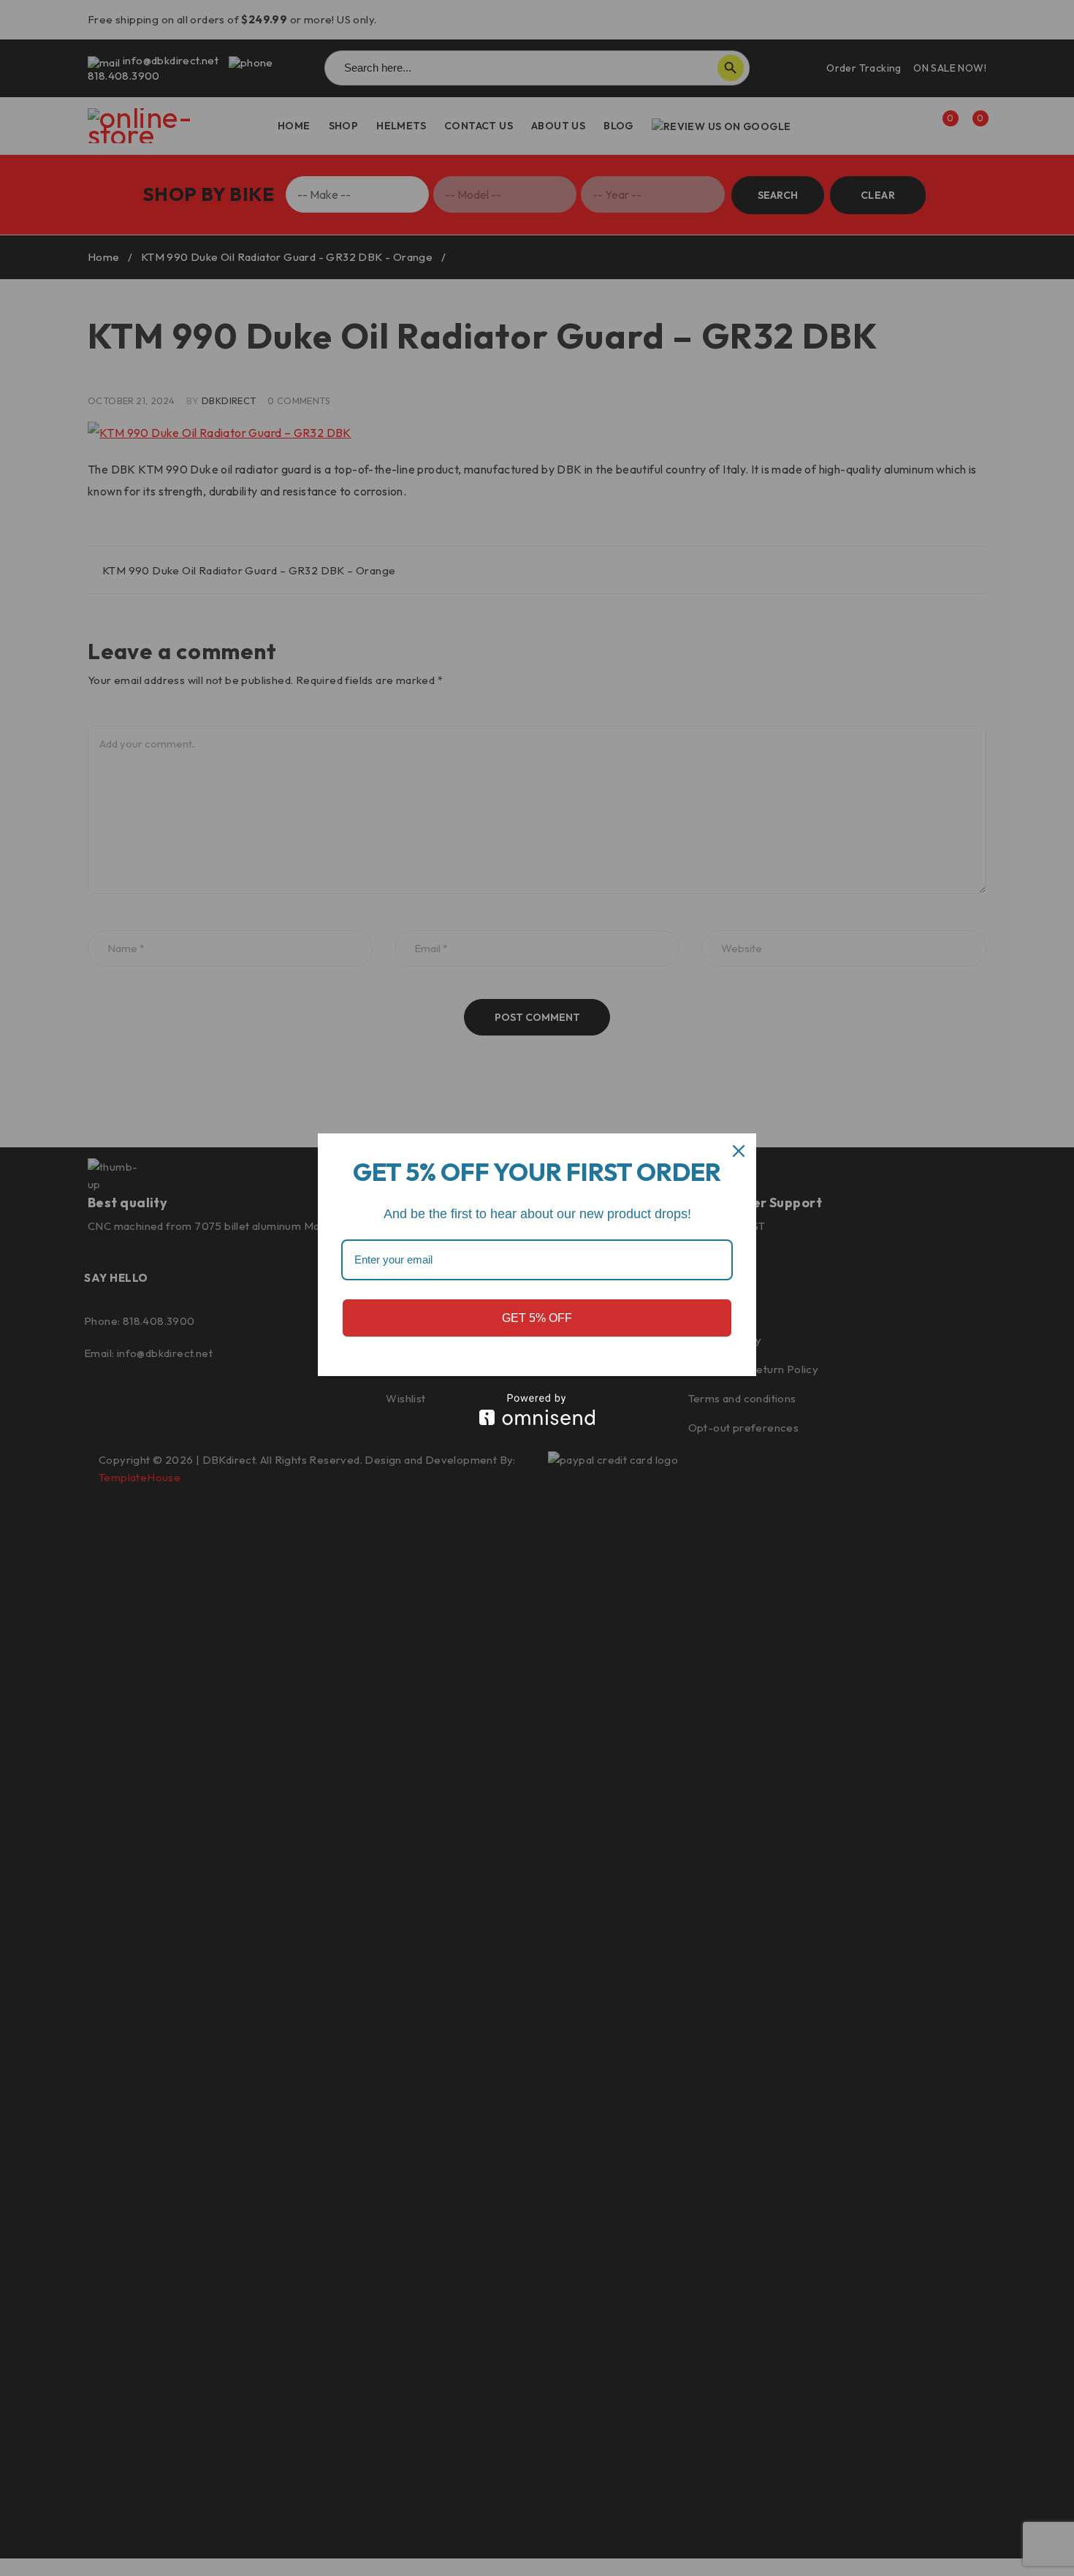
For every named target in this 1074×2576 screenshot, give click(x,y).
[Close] (739, 1151)
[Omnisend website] (537, 1409)
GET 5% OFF (537, 1318)
